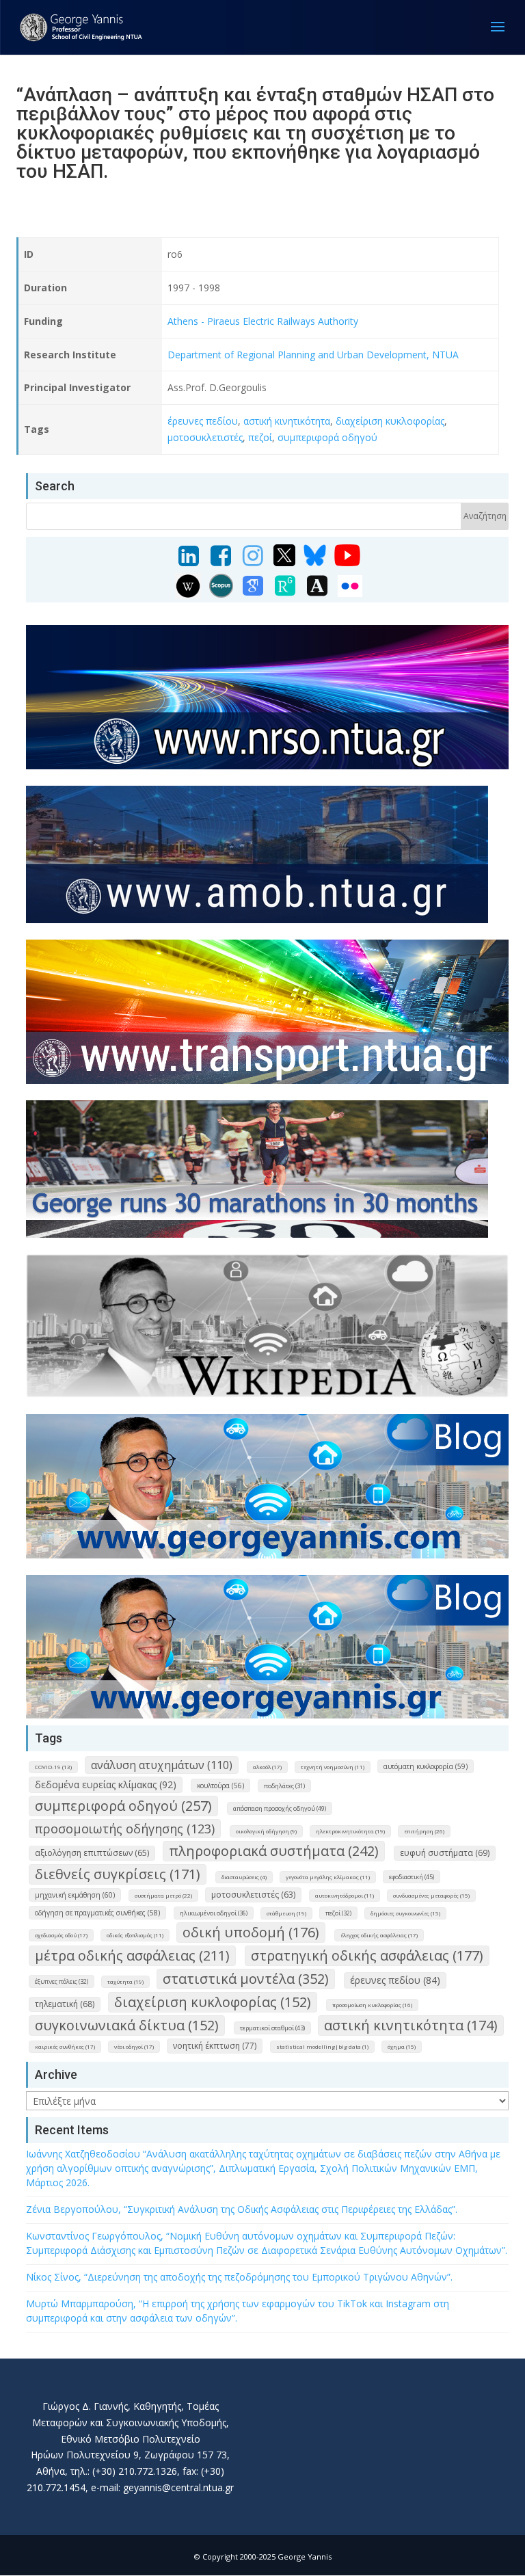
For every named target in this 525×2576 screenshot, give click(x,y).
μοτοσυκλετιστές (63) (253, 1895)
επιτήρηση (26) (424, 1831)
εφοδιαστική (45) (412, 1877)
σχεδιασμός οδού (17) (61, 1935)
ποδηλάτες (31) (284, 1786)
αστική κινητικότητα (287, 421)
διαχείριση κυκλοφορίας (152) (213, 2002)
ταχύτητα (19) (125, 1981)
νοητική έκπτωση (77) (215, 2046)
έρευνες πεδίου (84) (395, 1980)
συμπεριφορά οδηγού (327, 437)
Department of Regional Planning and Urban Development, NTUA (313, 355)
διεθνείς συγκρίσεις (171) (118, 1874)
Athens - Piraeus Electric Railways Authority (263, 321)
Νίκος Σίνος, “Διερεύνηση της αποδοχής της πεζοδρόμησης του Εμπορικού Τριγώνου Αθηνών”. (239, 2277)
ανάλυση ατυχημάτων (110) (162, 1765)
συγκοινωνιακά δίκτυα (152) (127, 2025)
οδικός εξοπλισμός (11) (135, 1935)
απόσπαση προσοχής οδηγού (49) (280, 1808)
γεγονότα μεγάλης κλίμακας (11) (328, 1877)
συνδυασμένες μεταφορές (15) (431, 1895)
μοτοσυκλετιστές (205, 437)
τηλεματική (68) (65, 2004)
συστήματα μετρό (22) (163, 1895)
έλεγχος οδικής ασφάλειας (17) (379, 1935)
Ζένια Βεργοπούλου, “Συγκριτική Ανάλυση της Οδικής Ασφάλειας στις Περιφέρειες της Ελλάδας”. (242, 2209)
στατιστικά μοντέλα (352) (246, 1979)
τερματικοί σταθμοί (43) (272, 2028)
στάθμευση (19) (286, 1913)
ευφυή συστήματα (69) (445, 1853)
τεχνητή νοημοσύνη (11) (333, 1767)
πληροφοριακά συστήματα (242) (274, 1851)
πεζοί (260, 437)
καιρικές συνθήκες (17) (65, 2046)
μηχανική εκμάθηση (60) (75, 1895)
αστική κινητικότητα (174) (411, 2025)
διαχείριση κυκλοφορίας (390, 421)
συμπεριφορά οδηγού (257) (123, 1806)
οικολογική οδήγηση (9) (266, 1831)
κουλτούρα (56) (220, 1785)
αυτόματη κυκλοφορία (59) (426, 1766)
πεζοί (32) (338, 1913)
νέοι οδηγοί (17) (134, 2046)
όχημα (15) (402, 2046)
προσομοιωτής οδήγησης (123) (125, 1829)
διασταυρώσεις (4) (244, 1877)
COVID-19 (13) (53, 1767)
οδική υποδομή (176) (251, 1932)
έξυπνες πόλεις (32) (62, 1981)
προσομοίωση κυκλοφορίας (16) (372, 2005)
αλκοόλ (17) (267, 1767)
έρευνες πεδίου (203, 421)
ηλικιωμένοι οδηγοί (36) (214, 1913)
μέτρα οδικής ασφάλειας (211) (132, 1955)
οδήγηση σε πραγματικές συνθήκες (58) (97, 1913)
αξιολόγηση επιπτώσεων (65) (92, 1853)
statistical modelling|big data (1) (322, 2046)
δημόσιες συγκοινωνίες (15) (405, 1913)
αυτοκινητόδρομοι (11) (345, 1895)
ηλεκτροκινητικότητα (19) (350, 1831)
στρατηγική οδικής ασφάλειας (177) (367, 1955)
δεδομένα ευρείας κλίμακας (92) (106, 1784)
